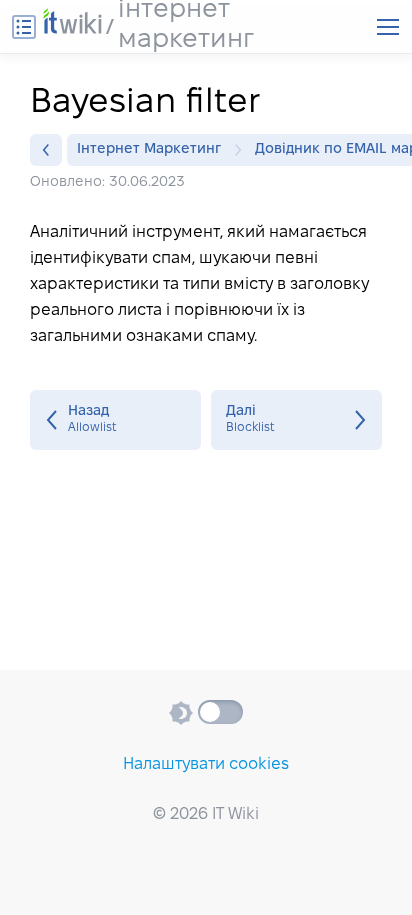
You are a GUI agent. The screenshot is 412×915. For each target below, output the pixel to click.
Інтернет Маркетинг (149, 149)
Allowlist (115, 420)
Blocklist (296, 420)
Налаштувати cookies (206, 764)
